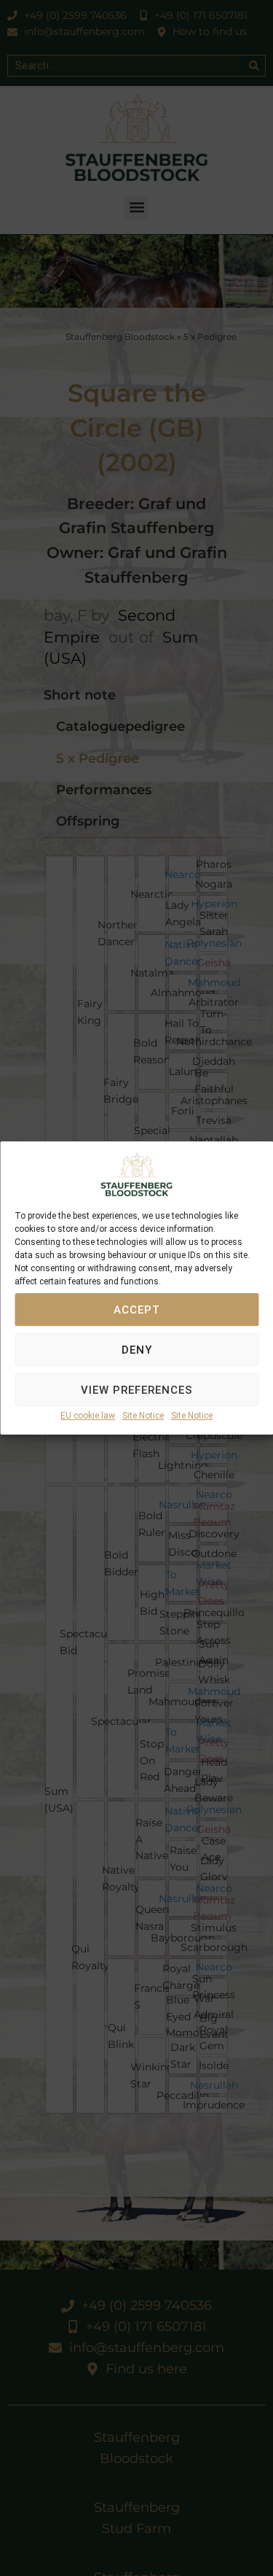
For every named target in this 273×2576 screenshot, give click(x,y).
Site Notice (143, 1416)
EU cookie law (88, 1416)
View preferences (137, 1390)
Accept (137, 1310)
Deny (137, 1350)
